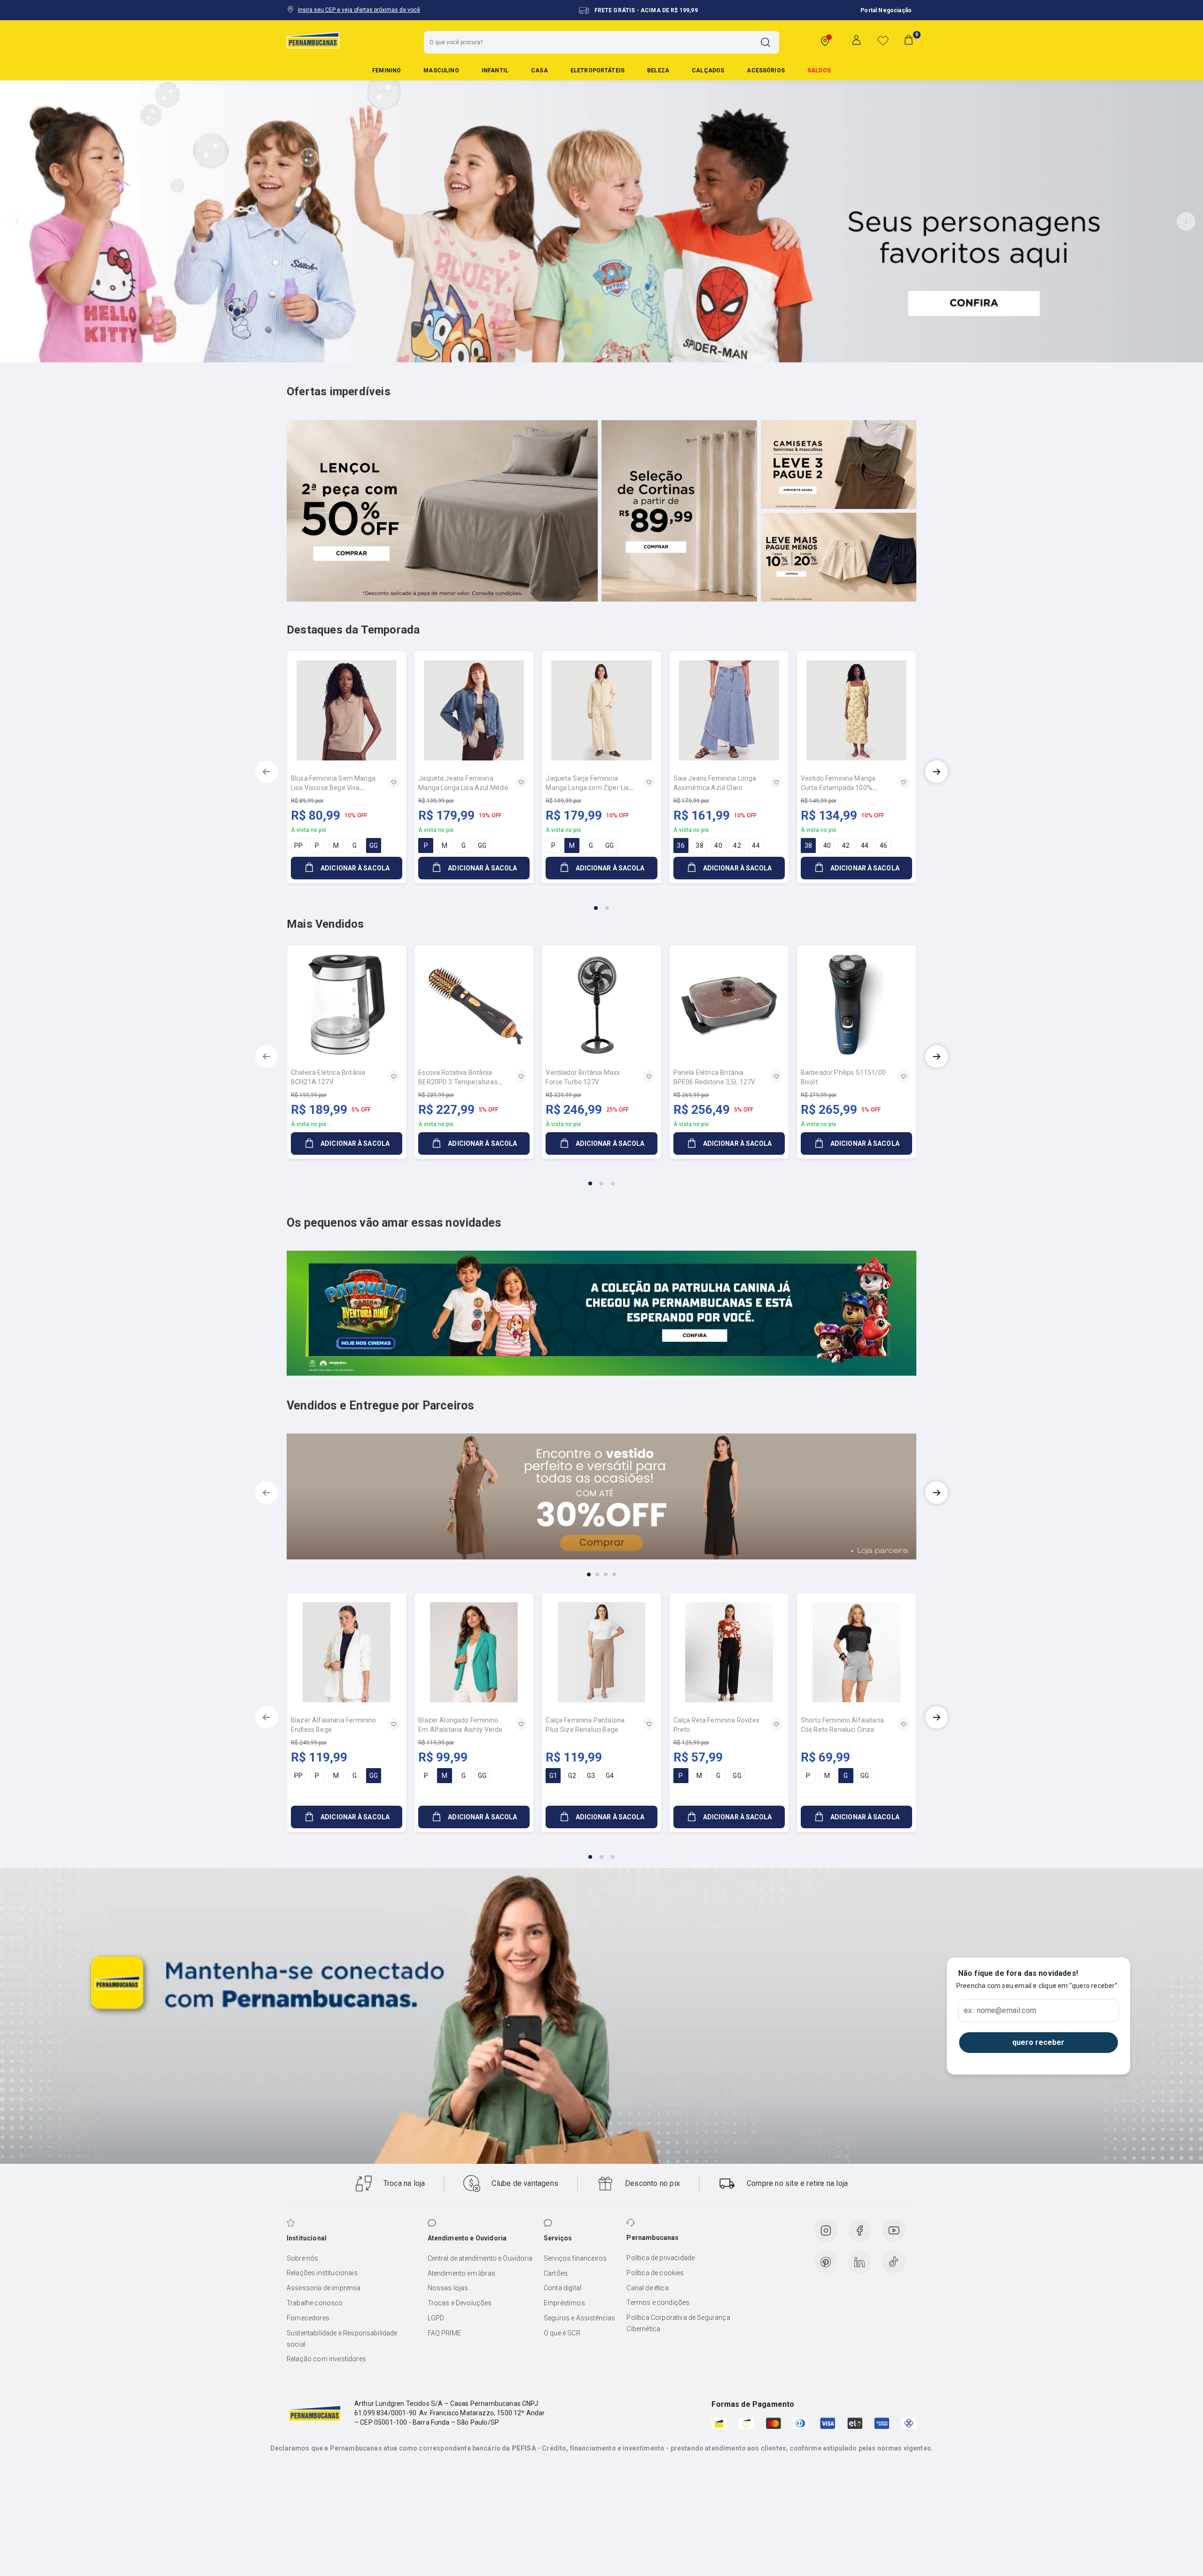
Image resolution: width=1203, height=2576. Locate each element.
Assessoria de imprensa (324, 2288)
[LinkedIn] (859, 2262)
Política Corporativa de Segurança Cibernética (678, 2323)
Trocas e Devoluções (460, 2303)
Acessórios (766, 70)
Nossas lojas (448, 2288)
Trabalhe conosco (315, 2303)
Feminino (387, 70)
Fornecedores (308, 2318)
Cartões (556, 2273)
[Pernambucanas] (313, 40)
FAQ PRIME (444, 2333)
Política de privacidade (660, 2258)
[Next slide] (1186, 221)
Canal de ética (647, 2288)
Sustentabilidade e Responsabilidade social (342, 2339)
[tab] (578, 355)
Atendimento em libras (461, 2273)
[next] (937, 772)
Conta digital (562, 2288)
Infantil (495, 70)
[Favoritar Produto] (394, 782)
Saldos (819, 70)
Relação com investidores (326, 2359)
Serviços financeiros (575, 2258)
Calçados (708, 70)
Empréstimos (564, 2303)
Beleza (658, 70)
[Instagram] (826, 2231)
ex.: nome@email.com (1000, 2011)
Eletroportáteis (598, 70)
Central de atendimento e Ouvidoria (480, 2258)
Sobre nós (302, 2258)
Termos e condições (658, 2302)
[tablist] (601, 902)
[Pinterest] (826, 2262)
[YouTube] (894, 2231)
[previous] (266, 772)
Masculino (441, 70)
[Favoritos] (883, 40)
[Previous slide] (17, 221)
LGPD (436, 2318)
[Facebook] (859, 2231)
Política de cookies (655, 2273)
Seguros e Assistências (580, 2318)
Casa (539, 70)
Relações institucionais (322, 2273)
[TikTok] (894, 2262)
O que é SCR (562, 2333)
